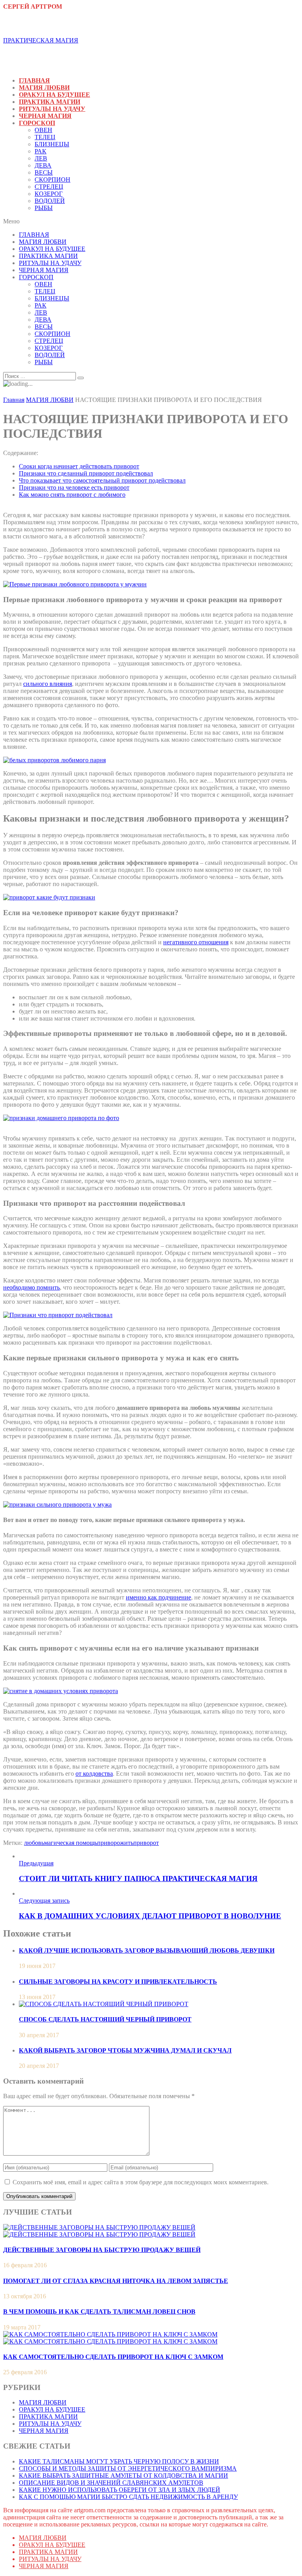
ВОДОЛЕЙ (50, 201)
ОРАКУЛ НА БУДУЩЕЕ (54, 95)
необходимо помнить (31, 1287)
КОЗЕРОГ (49, 194)
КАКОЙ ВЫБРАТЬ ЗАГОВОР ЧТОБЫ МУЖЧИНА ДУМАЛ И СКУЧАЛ (125, 2050)
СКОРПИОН (52, 180)
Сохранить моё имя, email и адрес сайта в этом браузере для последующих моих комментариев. (141, 2182)
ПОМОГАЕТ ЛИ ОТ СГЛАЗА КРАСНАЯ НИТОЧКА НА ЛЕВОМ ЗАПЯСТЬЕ (116, 2281)
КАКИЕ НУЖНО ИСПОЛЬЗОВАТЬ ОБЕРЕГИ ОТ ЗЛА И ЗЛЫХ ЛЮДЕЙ (120, 2490)
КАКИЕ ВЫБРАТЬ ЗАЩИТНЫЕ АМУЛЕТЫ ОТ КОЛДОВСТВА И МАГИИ (123, 2476)
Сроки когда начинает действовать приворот (79, 466)
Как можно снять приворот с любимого (72, 495)
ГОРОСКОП (37, 123)
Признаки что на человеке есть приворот (74, 487)
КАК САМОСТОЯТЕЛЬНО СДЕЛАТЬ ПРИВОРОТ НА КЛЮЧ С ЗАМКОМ (113, 2357)
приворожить (115, 1843)
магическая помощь (71, 1843)
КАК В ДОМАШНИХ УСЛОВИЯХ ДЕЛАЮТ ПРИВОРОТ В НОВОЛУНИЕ (150, 1916)
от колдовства (94, 1774)
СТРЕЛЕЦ (49, 187)
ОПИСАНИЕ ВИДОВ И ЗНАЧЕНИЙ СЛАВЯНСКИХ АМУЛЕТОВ (111, 2483)
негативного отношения (196, 942)
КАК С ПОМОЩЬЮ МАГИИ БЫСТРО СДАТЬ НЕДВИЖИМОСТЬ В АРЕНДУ (128, 2497)
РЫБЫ (44, 208)
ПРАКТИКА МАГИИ (50, 102)
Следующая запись (44, 1901)
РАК (41, 151)
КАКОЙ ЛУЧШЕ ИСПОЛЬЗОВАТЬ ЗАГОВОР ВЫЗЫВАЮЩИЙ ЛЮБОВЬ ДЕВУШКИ (147, 1950)
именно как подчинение (158, 1597)
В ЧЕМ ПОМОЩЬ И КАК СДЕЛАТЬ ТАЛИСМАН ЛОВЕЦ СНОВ (99, 2312)
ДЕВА (43, 165)
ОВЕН (43, 130)
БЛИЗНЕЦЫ (52, 144)
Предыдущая (36, 1863)
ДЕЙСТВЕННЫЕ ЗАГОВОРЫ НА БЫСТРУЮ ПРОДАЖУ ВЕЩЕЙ (102, 2250)
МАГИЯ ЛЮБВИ (44, 88)
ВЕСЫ (44, 172)
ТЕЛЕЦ (45, 137)
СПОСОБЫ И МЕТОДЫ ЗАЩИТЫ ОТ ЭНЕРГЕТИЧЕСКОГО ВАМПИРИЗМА (128, 2468)
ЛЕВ (41, 158)
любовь (34, 1843)
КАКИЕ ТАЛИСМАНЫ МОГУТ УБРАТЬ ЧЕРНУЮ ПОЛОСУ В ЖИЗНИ (119, 2461)
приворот (146, 1843)
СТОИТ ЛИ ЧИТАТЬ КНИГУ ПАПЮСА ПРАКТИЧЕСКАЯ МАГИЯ (138, 1879)
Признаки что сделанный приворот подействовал (86, 473)
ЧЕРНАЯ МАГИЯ (45, 116)
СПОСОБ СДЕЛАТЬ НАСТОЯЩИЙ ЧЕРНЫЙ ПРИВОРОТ (105, 2019)
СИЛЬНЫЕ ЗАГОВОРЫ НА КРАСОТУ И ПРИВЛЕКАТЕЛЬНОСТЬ (118, 1982)
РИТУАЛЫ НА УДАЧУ (52, 109)
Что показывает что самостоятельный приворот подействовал (102, 480)
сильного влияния (48, 684)
